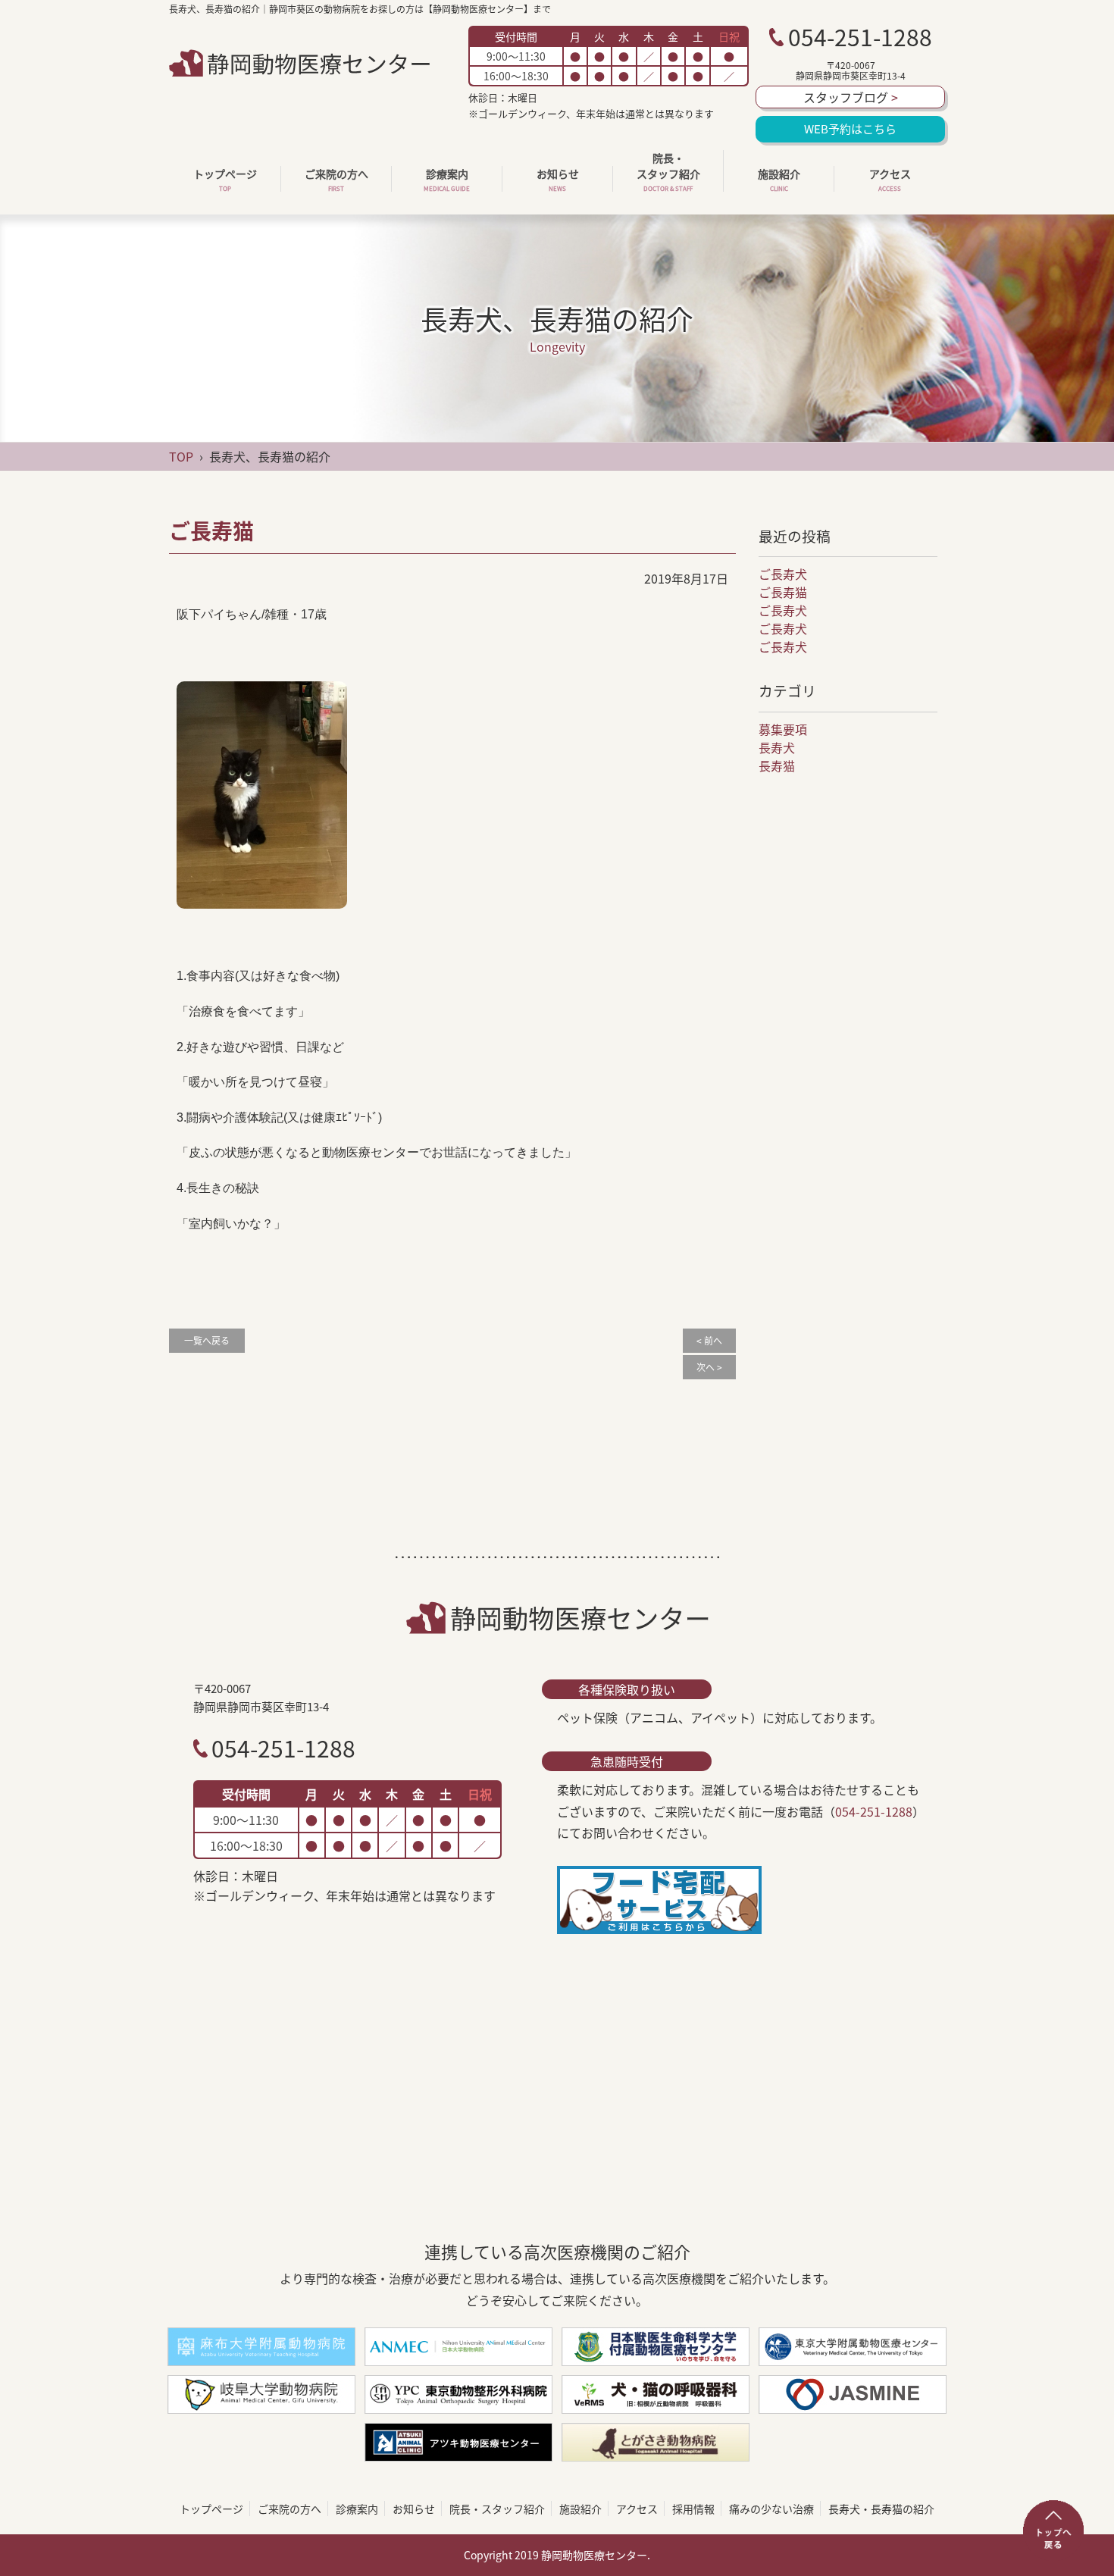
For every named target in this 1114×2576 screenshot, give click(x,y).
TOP (181, 456)
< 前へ (709, 1341)
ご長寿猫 (783, 592)
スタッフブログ (851, 97)
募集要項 (783, 729)
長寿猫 (777, 765)
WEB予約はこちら (850, 129)
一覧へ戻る (207, 1341)
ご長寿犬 (783, 574)
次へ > (709, 1367)
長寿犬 (777, 747)
